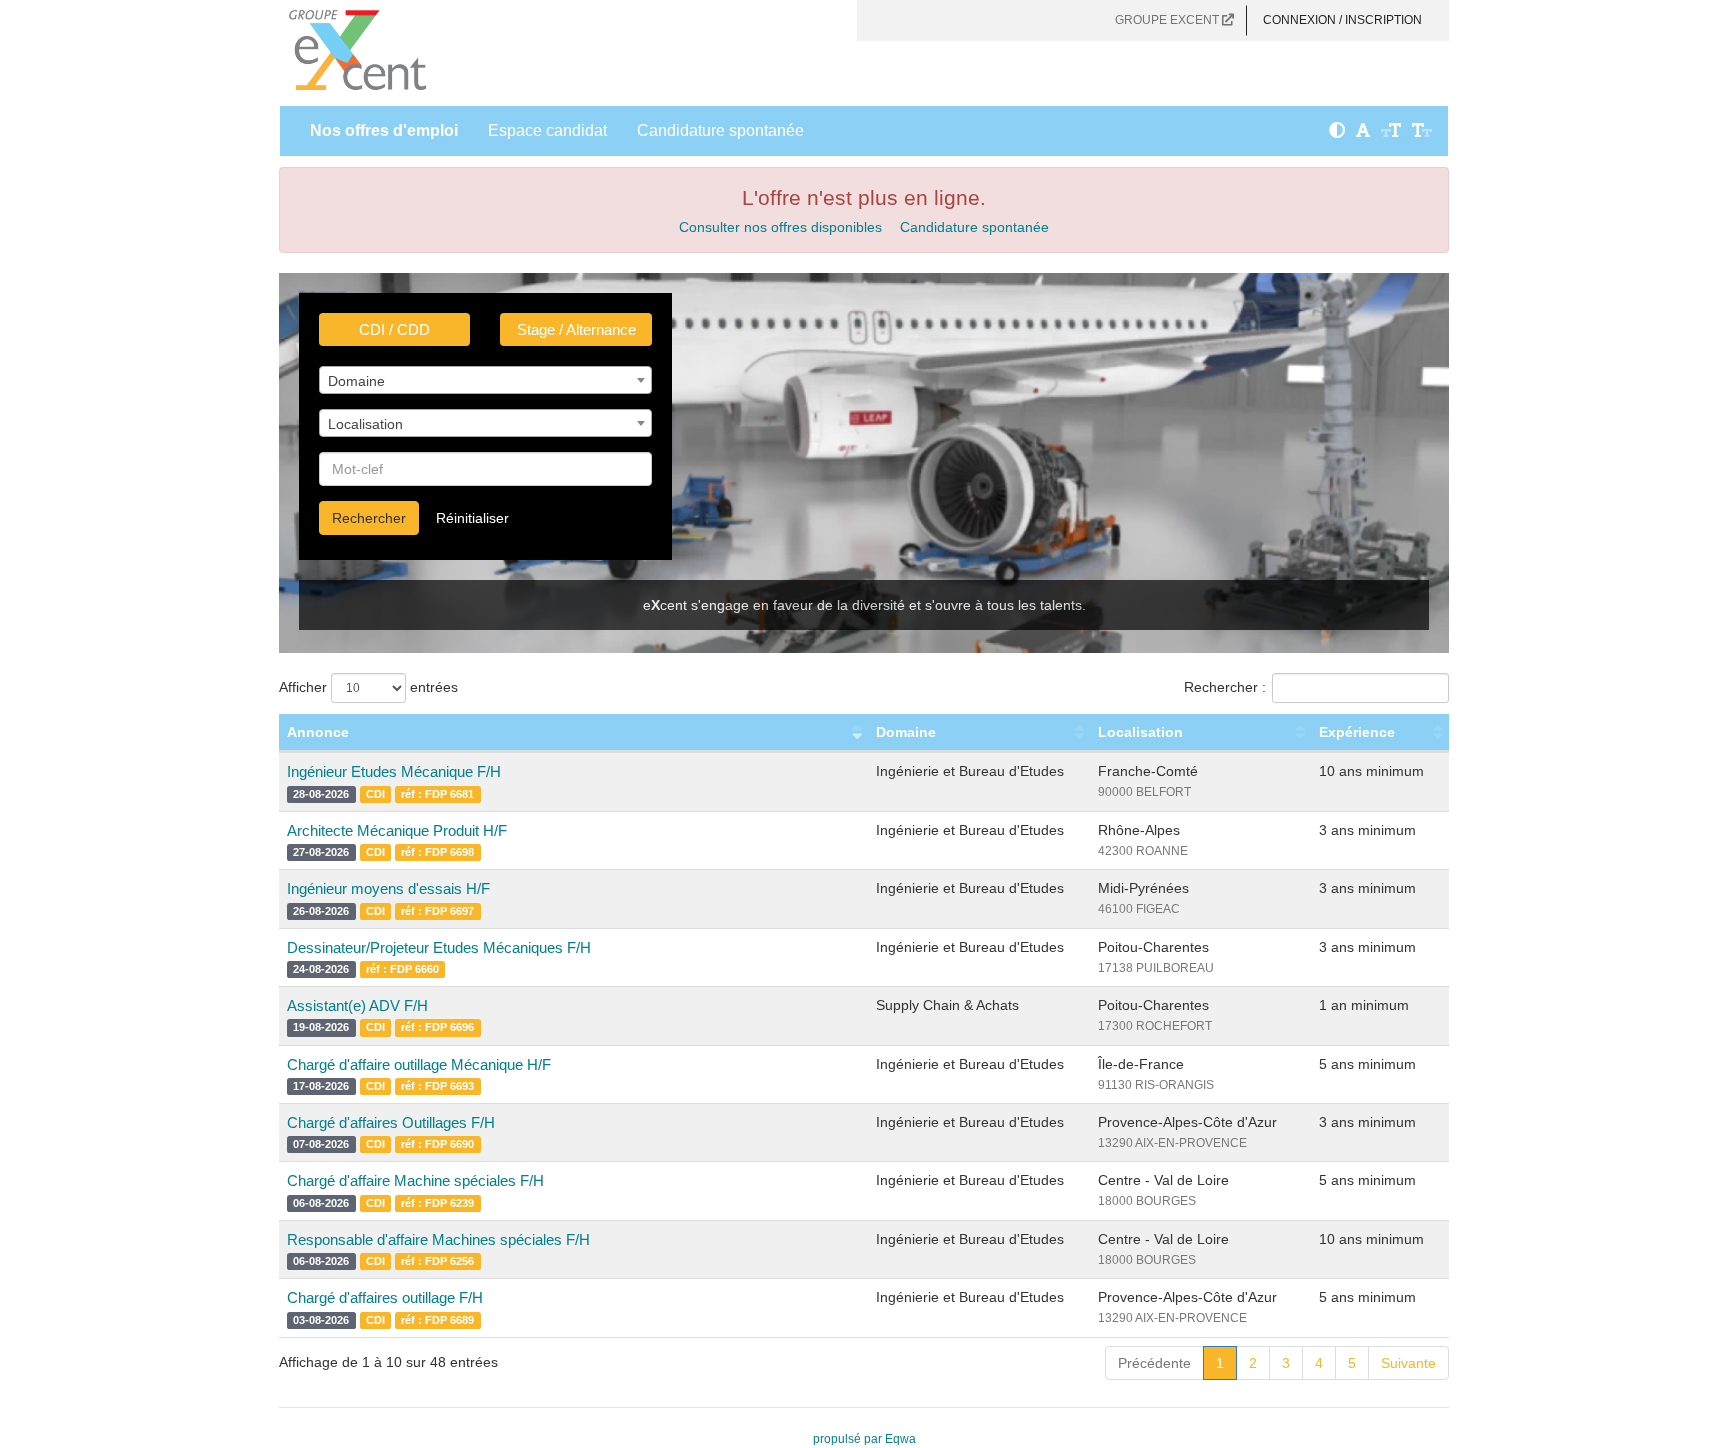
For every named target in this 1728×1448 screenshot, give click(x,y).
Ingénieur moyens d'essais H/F (388, 888)
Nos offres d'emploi (384, 130)
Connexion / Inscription (1342, 20)
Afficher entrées (368, 687)
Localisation (1140, 732)
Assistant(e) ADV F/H (357, 1005)
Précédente (1154, 1363)
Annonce (318, 732)
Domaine (906, 732)
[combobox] (485, 380)
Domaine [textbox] (356, 381)
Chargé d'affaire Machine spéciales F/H (415, 1180)
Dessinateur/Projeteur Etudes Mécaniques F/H (439, 947)
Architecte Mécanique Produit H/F (397, 830)
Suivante (1408, 1363)
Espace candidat (547, 130)
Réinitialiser (472, 518)
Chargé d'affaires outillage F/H (385, 1297)
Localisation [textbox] (365, 424)
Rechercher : (1225, 687)
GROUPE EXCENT (1168, 20)
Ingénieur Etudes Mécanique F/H (394, 771)
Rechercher (369, 518)
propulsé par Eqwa (864, 1439)
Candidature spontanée (720, 130)
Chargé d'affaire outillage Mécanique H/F (419, 1064)
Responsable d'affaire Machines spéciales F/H (438, 1239)
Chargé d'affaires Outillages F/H (391, 1122)
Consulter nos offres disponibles (780, 227)
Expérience (1357, 732)
